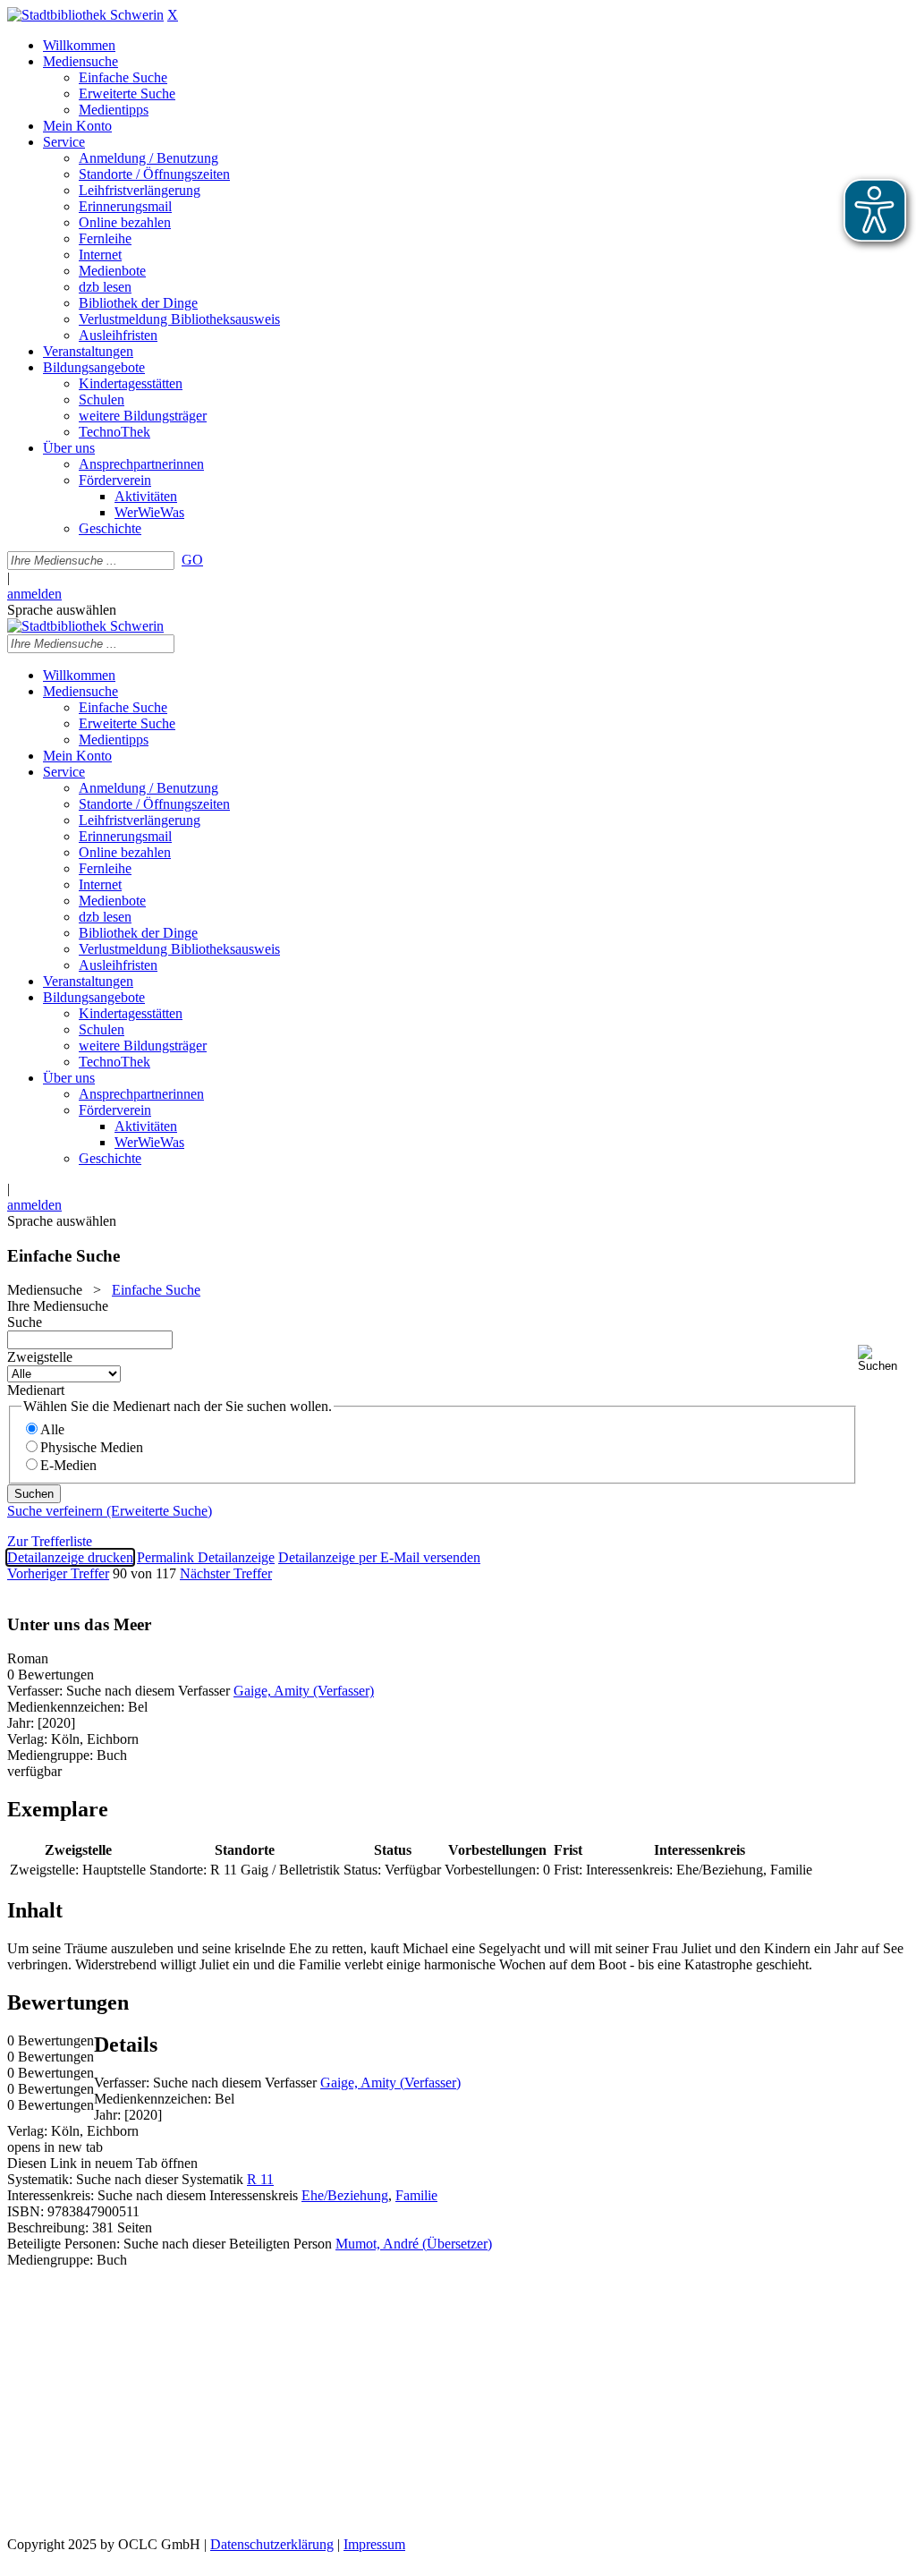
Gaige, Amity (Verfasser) (304, 1691)
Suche (25, 1322)
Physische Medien (92, 1447)
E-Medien (68, 1465)
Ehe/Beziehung (345, 2195)
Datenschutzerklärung (272, 2544)
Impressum (374, 2544)
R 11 (260, 2179)
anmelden (34, 594)
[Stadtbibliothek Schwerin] (85, 15)
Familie (416, 2195)
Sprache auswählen (62, 610)
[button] (883, 1359)
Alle (52, 1429)
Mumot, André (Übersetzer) (414, 2244)
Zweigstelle (40, 1357)
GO (192, 560)
